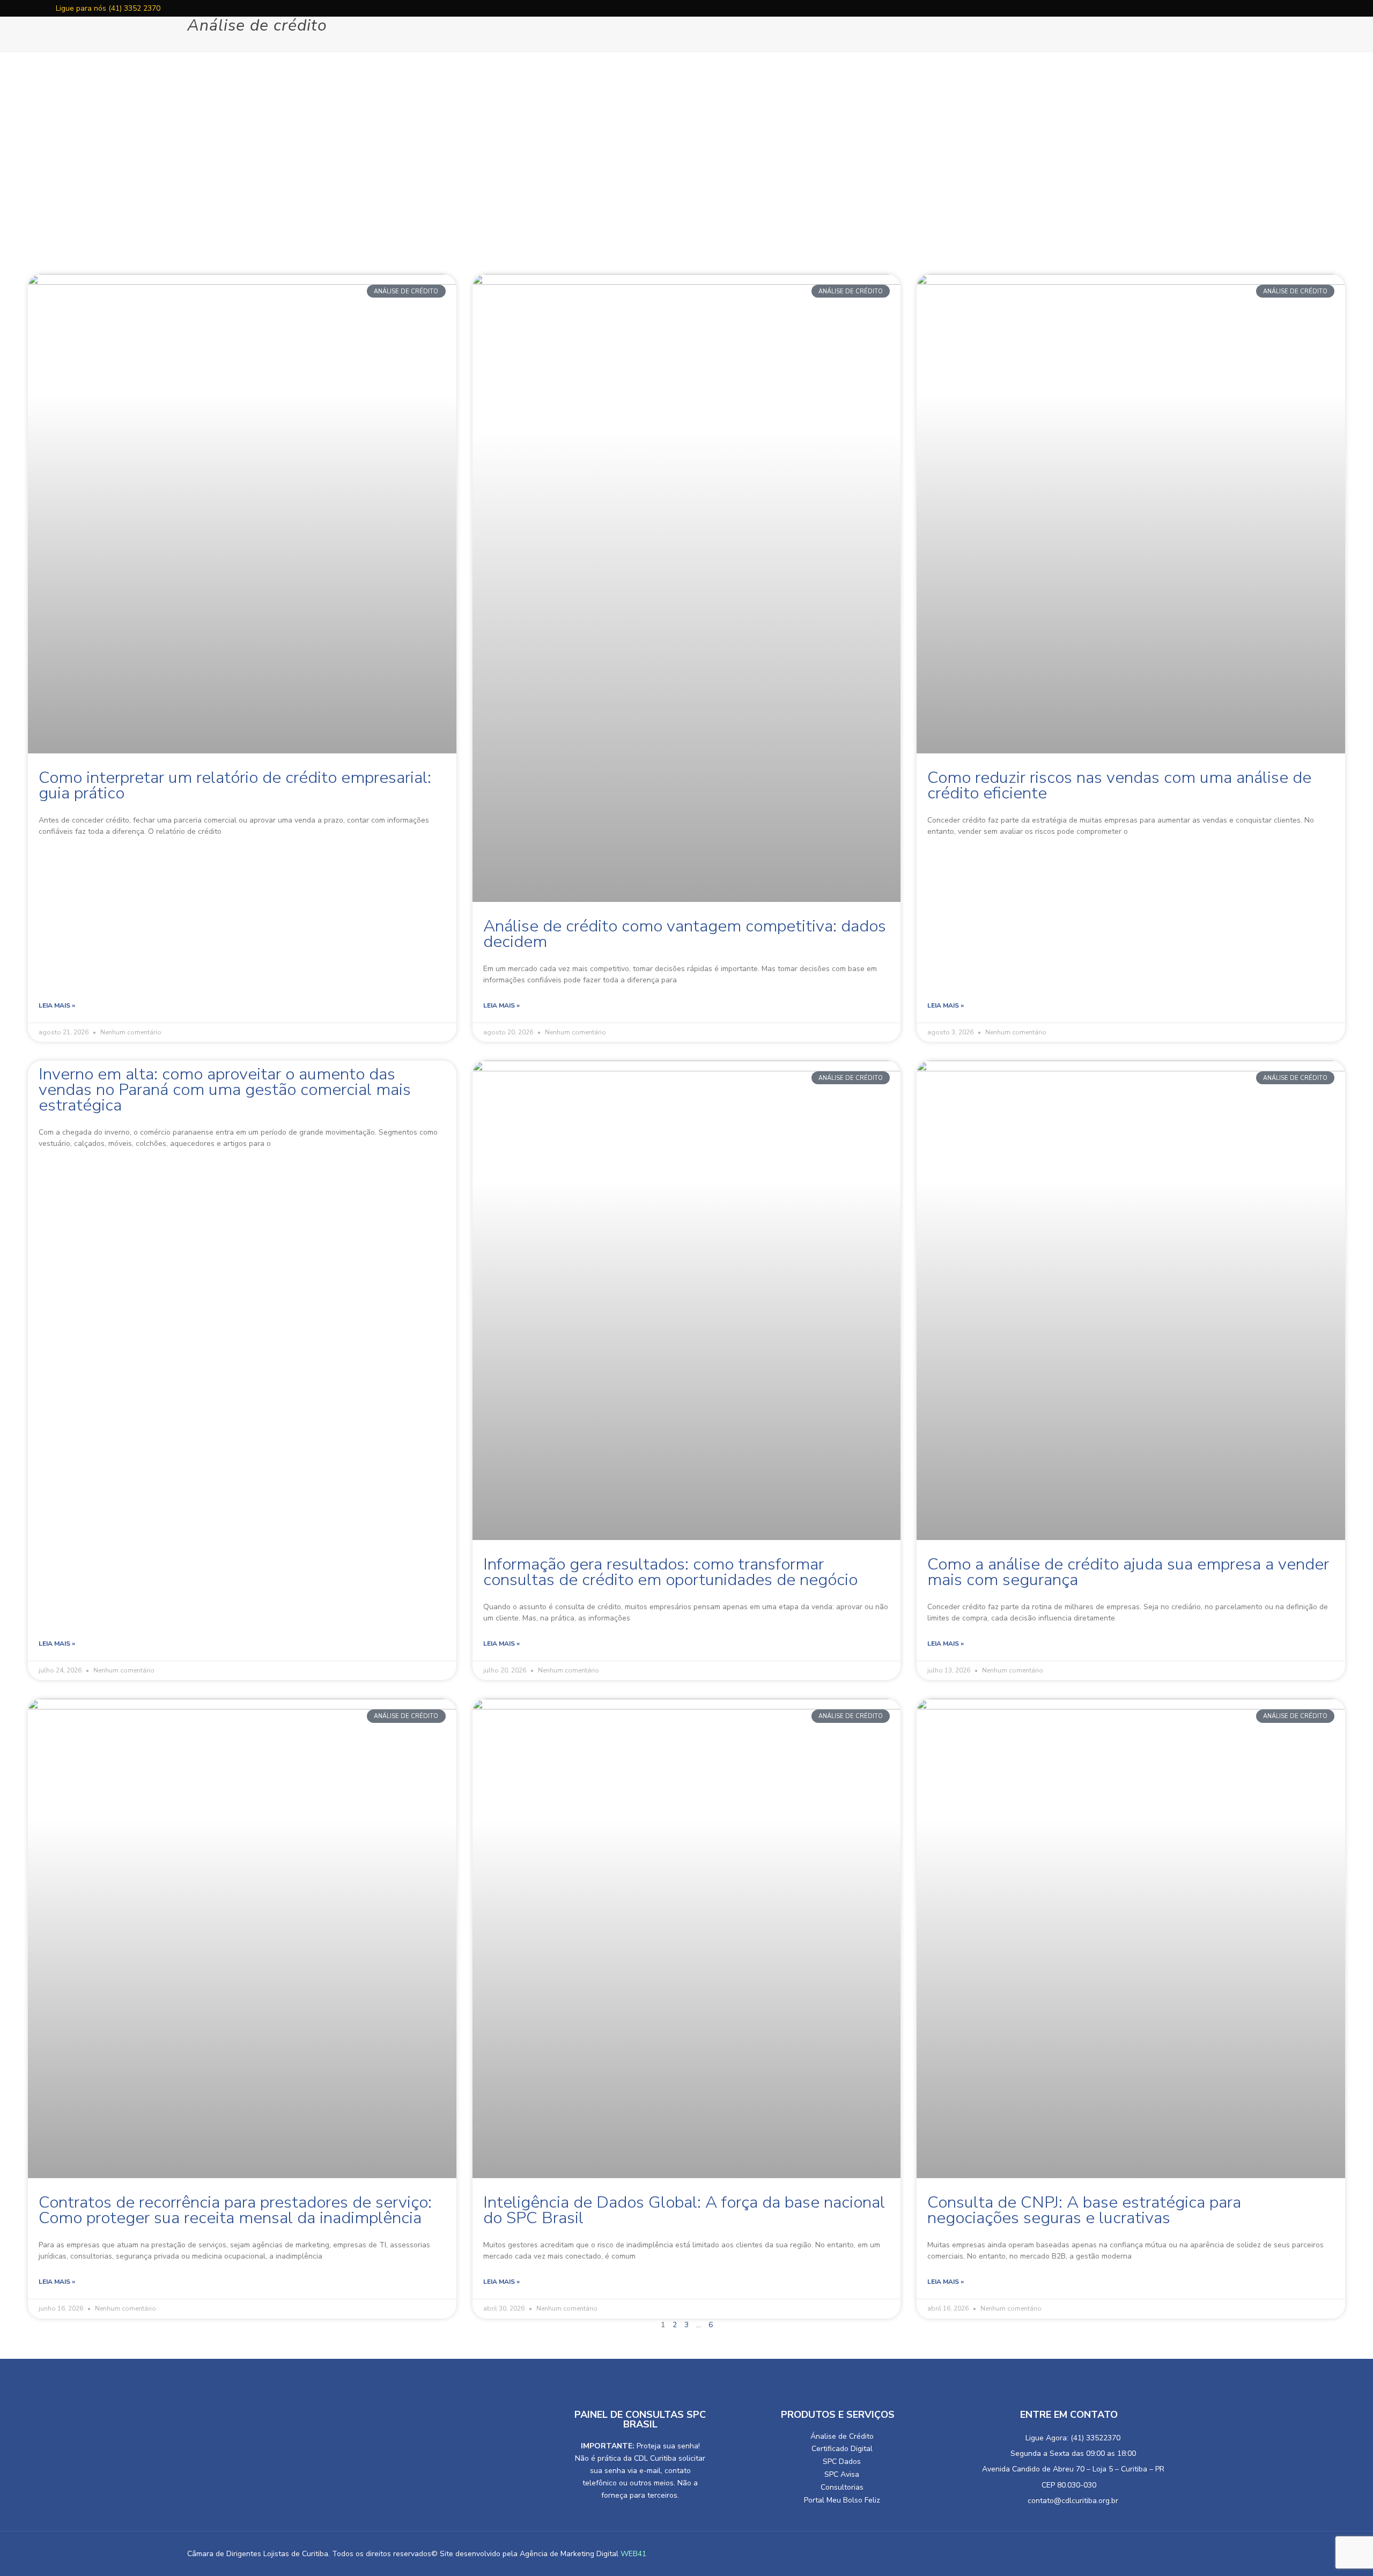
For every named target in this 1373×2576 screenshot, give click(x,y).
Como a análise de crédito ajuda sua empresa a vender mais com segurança (1128, 1572)
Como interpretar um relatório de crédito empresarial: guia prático (235, 785)
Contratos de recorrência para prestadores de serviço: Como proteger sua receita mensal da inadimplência (235, 2210)
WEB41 (633, 2554)
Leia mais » (57, 1005)
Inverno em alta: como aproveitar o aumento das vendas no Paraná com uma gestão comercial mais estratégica (225, 1090)
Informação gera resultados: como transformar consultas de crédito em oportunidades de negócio (670, 1572)
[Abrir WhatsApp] (27, 2549)
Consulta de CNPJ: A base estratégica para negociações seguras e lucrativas (1084, 2210)
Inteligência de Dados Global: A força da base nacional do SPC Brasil (684, 2210)
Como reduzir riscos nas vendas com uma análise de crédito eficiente (1119, 785)
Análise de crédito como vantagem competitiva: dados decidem (685, 934)
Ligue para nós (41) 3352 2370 (107, 8)
